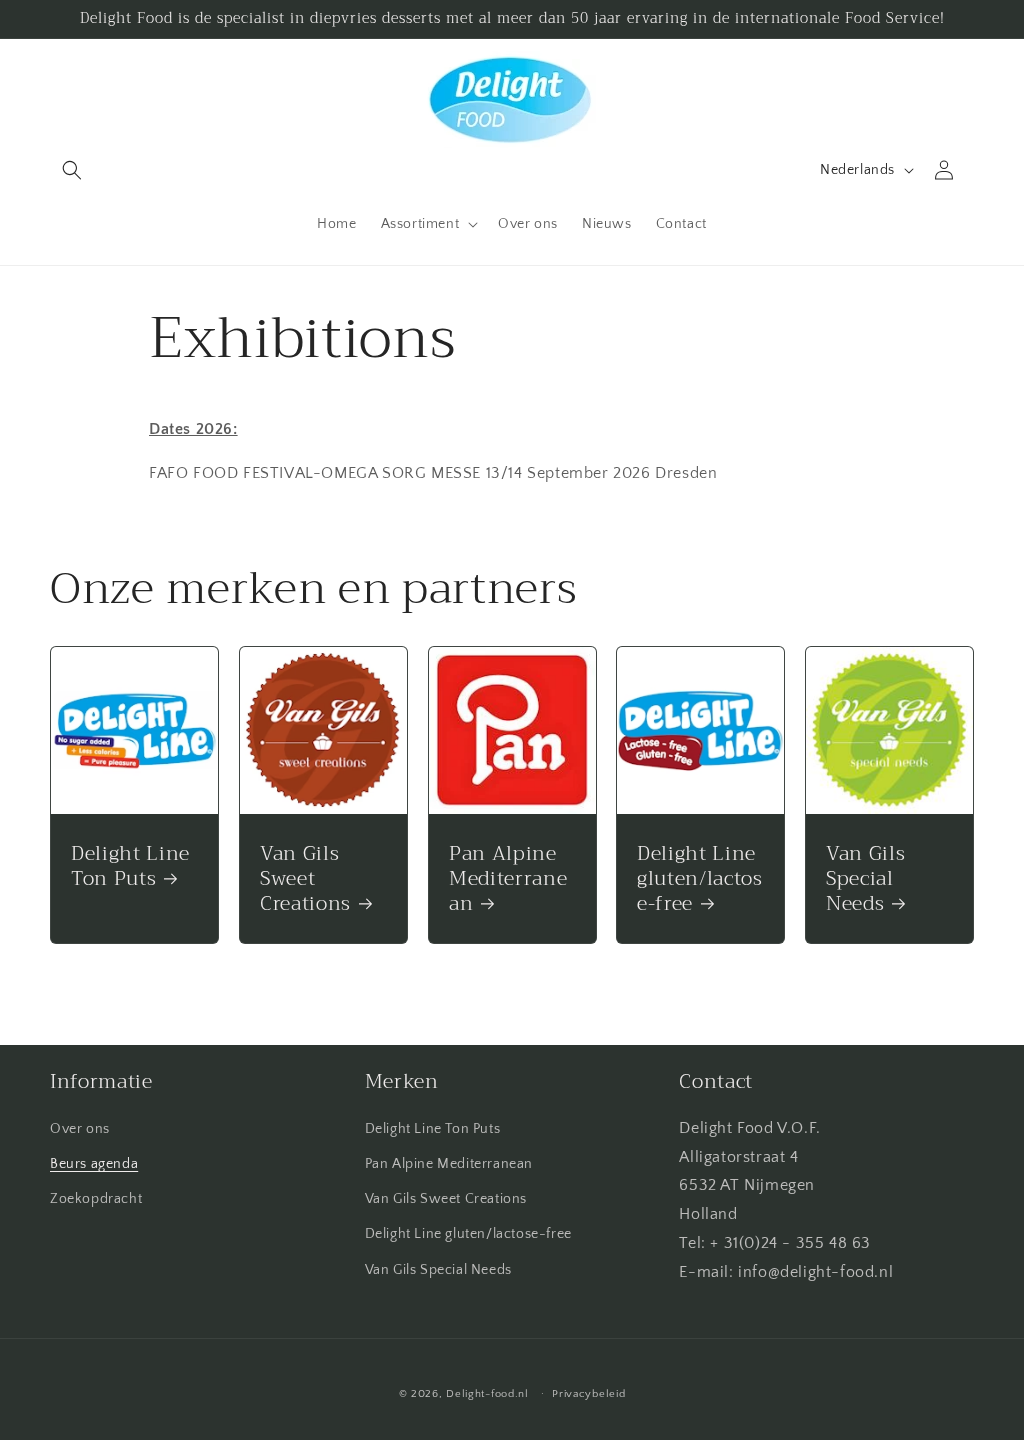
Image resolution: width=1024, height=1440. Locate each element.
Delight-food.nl (487, 1394)
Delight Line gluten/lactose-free (700, 879)
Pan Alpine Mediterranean (508, 879)
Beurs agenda (94, 1164)
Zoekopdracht (96, 1199)
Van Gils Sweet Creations (305, 879)
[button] (72, 170)
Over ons (80, 1129)
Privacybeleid (588, 1394)
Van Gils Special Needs (865, 879)
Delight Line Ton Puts (130, 866)
